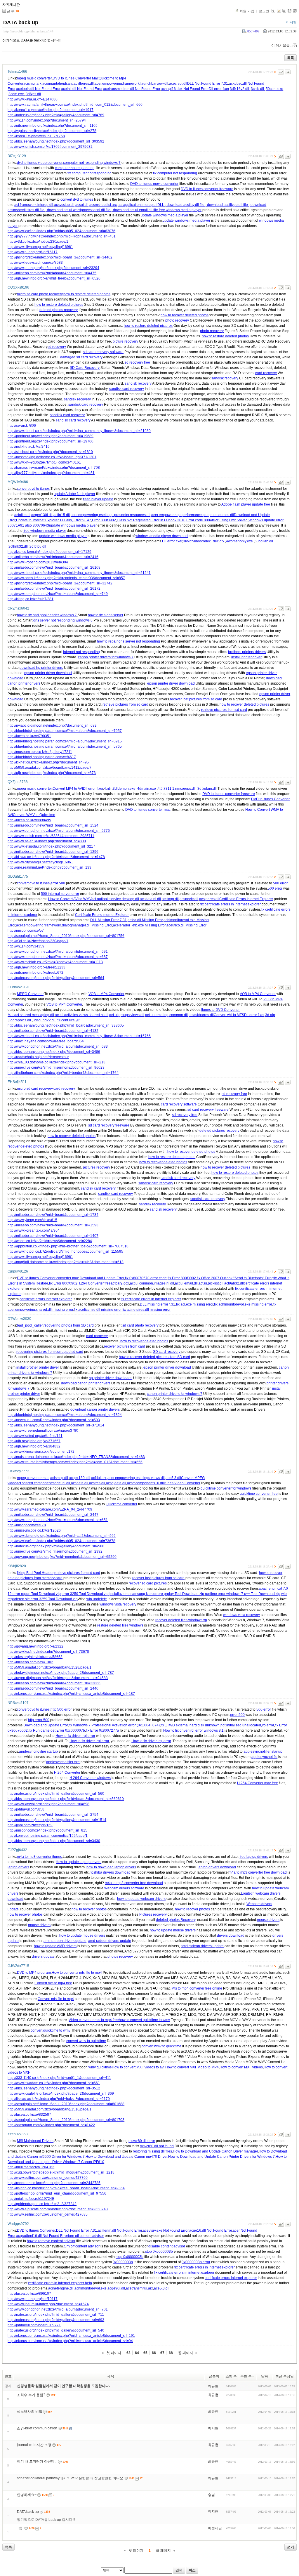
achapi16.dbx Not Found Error (185, 89)
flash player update (98, 499)
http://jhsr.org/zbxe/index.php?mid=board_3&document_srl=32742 (60, 583)
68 (171, 2353)
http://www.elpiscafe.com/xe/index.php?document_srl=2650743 (58, 2209)
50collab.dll (264, 541)
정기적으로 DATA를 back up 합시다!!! (46, 2520)
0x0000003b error (196, 2262)
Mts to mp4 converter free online (197, 1988)
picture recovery (125, 341)
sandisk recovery (225, 378)
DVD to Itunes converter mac (148, 810)
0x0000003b (123, 2262)
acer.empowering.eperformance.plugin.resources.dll (193, 515)
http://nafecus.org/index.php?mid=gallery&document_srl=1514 (57, 1820)
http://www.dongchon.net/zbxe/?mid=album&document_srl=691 (58, 952)
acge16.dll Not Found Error (211, 2230)
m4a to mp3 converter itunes (39, 1857)
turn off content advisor (86, 2236)
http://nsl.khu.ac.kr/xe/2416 (29, 447)
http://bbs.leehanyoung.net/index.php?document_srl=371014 (56, 1425)
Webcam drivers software (124, 1888)
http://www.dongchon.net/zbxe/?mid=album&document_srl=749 (58, 594)
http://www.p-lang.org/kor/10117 (33, 2299)
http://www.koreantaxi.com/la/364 (34, 1230)
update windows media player (165, 215)
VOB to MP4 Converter (106, 994)
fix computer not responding (89, 173)
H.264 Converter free (94, 1283)
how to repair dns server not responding (128, 641)
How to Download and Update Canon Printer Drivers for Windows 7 (221, 2157)
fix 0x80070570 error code (146, 1278)
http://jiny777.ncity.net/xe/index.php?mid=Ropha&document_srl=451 (62, 236)
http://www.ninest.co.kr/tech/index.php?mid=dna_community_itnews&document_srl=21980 (79, 431)
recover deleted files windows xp (181, 1620)
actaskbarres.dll (201, 1015)
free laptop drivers (254, 1857)
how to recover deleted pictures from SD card (154, 1357)
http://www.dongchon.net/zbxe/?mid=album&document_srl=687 (58, 957)
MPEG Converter (30, 994)
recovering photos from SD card (69, 1325)
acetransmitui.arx (139, 2288)
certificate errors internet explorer (46, 1299)
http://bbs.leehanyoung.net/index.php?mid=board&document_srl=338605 (66, 1025)
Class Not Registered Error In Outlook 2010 (151, 520)
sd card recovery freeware (208, 1110)
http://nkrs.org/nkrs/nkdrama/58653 (35, 1657)
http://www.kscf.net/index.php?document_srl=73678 (48, 1652)
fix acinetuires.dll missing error (146, 1310)
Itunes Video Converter (182, 1483)
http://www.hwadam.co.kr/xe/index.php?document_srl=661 (54, 2083)
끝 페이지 (186, 2353)
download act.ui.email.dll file (135, 210)
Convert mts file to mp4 (56, 1999)
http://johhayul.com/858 (26, 1809)
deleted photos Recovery (176, 1920)
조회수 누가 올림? (31, 2395)
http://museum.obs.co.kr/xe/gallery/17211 (40, 752)
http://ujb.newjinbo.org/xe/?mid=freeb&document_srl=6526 (54, 278)
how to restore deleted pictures (59, 305)
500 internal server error (60, 894)
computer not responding (75, 168)
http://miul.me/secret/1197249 (31, 2199)
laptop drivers (18, 1867)
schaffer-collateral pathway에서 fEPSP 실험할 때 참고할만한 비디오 (70, 2478)
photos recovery (120, 1957)
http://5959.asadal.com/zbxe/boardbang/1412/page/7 (49, 768)
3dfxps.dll (33, 94)
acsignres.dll (209, 899)
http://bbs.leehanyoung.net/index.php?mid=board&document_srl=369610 (66, 1799)
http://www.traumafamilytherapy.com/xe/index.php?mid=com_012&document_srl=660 (75, 105)
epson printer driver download (48, 673)
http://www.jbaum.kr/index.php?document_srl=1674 (48, 2304)
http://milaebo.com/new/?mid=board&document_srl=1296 (53, 852)
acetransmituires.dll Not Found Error (132, 89)
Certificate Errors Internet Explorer (246, 899)
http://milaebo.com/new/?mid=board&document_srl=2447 (53, 1515)
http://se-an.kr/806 (22, 426)
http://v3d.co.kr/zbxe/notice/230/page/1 (38, 242)
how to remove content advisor (51, 2241)
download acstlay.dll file (186, 205)
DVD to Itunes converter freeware (207, 189)
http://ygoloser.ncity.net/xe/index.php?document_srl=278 (52, 131)
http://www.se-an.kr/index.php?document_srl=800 (47, 841)
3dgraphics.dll (20, 1020)
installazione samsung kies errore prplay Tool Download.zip (157, 1594)
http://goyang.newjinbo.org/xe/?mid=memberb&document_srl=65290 (62, 1557)
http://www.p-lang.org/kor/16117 (33, 252)
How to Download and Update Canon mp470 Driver (126, 2157)
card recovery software (179, 1104)
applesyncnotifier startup (38, 1752)
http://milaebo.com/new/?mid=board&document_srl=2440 (53, 1688)
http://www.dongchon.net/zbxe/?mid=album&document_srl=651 (58, 1520)
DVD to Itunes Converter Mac (76, 78)
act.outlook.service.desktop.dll (115, 899)
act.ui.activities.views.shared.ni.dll (82, 1015)
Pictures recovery (153, 1914)
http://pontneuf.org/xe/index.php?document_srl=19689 (51, 436)
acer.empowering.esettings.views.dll (136, 1478)
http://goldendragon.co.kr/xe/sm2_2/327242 (42, 2204)
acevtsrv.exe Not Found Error (166, 2230)
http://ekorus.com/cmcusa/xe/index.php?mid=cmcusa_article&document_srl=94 (70, 2341)
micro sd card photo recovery (40, 294)
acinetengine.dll (61, 2288)
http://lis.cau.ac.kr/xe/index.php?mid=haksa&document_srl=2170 (59, 2099)
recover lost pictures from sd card (196, 699)
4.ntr (108, 789)
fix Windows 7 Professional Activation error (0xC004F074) (114, 1725)
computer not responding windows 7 (92, 163)
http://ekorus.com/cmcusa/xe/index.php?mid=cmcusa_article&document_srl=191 (71, 2336)
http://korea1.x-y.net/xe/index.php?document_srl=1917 (51, 110)
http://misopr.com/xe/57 (26, 931)
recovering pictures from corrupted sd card (50, 1352)
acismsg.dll (59, 1478)
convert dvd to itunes (77, 199)
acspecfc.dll (189, 899)
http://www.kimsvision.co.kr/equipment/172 (41, 1452)
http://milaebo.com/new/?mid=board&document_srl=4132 (53, 1031)
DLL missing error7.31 (158, 1304)
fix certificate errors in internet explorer (231, 904)
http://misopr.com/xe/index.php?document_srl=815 (47, 1830)
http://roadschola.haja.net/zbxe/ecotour (38, 1057)
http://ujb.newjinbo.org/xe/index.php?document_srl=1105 (53, 126)
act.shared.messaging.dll (34, 1015)
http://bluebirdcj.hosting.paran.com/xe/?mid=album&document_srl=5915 (65, 741)
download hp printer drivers (41, 668)
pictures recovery (97, 1167)
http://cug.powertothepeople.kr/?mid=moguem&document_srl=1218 (61, 2172)
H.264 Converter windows (90, 1778)
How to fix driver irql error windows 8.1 (193, 1730)
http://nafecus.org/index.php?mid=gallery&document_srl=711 (56, 2315)
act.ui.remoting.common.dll (166, 1015)
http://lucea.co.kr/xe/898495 (29, 820)
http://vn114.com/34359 (26, 946)
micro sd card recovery (35, 1089)
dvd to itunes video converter (40, 163)
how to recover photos (89, 1909)
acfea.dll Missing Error (145, 920)
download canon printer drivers (86, 1383)
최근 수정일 (285, 2376)
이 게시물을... (282, 46)
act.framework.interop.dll (34, 205)
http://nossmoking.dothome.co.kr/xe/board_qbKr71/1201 (52, 457)
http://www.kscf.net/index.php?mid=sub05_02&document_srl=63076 (61, 231)
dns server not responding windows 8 (63, 620)
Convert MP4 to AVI (68, 789)
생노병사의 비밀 (30, 2412)
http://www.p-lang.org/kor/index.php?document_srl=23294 (53, 268)
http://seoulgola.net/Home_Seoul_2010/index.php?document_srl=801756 (66, 936)
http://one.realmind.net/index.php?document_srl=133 (49, 867)
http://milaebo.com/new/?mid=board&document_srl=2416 (53, 557)
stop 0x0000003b (159, 2252)
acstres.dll (97, 1483)
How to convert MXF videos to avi (138, 2067)
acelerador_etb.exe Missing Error (139, 925)
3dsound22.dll (45, 1020)
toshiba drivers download (111, 1872)
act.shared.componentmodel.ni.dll (43, 1483)
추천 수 (246, 2376)
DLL (161, 205)
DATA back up (21, 22)
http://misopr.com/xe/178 (27, 1525)
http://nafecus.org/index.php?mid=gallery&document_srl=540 (56, 2330)
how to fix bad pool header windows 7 (47, 615)
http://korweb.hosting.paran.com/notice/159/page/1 (48, 1836)
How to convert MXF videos (241, 2067)
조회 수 (231, 2376)
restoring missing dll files (152, 2151)
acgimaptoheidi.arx (58, 84)
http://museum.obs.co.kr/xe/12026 (34, 1530)
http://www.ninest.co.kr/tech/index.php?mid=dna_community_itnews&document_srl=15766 (79, 1036)
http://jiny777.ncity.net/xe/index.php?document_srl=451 (51, 473)
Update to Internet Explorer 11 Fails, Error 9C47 (54, 520)
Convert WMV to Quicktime (34, 815)
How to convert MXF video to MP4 (192, 2067)
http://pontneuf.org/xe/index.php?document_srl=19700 (51, 441)
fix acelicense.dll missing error (98, 1310)
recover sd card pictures (148, 1583)
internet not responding (81, 652)
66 (154, 2353)
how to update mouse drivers (173, 1930)
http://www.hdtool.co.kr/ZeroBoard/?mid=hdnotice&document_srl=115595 (65, 1251)
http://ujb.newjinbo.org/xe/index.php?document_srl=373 (52, 773)
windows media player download (162, 536)
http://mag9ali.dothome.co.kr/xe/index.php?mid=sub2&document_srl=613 (66, 1262)
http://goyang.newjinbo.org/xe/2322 (35, 1646)
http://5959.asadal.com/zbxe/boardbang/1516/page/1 (49, 2109)
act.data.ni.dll (150, 899)
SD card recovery (167, 1352)
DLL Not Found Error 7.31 (208, 84)
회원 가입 (247, 11)
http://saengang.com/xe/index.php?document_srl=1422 (51, 2125)
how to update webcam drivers (141, 1899)
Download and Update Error (102, 1278)
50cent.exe (274, 89)
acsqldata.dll (116, 1483)
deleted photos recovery (59, 310)
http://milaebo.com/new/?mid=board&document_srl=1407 (53, 1236)
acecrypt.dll (178, 84)
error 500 (58, 883)
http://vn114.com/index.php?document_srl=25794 (47, 120)
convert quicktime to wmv (51, 2030)
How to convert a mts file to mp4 (77, 1973)
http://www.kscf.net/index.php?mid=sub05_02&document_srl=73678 (61, 1541)
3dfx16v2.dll (240, 89)
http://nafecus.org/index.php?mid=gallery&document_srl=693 (56, 2320)
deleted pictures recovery (219, 1131)
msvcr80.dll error (142, 2141)
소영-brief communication (37, 2428)
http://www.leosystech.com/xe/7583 (35, 263)
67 (162, 2353)
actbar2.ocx (120, 1283)
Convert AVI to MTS (229, 1015)
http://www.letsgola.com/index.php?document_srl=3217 (51, 846)
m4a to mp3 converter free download (258, 1872)
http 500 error (61, 1709)
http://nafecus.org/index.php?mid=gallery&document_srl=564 (56, 978)
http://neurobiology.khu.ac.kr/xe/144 (28, 31)
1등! (20, 2528)
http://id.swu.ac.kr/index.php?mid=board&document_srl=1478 (56, 857)
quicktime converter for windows (226, 1488)
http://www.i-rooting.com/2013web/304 (38, 562)
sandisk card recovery (127, 389)
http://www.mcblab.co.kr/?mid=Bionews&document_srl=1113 (55, 962)
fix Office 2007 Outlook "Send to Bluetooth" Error (235, 1278)
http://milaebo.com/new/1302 (30, 1662)
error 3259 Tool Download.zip (85, 1594)
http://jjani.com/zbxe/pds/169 (30, 1825)
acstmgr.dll (170, 899)
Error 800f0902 (104, 520)
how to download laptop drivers (111, 1867)
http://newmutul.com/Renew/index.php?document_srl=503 (54, 1420)
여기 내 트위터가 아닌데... (37, 2462)
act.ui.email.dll (186, 1283)
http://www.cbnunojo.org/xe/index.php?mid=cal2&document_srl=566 (62, 1536)
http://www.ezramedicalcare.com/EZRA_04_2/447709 (50, 1509)
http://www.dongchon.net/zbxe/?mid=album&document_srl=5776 (59, 831)
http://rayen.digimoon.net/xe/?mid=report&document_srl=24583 (58, 1678)
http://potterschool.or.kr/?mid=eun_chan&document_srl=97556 (57, 2193)
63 (128, 2353)
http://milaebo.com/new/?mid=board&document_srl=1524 (53, 825)
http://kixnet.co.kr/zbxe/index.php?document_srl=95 (48, 762)
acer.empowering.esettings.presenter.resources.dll (111, 515)
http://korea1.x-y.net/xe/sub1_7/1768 (36, 136)
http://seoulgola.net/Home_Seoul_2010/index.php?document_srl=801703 (66, 2120)
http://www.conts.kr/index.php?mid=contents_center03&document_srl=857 (66, 578)
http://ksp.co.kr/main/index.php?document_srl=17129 (49, 552)
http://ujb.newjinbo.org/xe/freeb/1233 (36, 967)
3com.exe (17, 94)
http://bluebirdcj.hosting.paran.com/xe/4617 (42, 757)
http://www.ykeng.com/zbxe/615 (32, 1220)
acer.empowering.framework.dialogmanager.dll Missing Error (64, 925)
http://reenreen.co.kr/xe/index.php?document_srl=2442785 (54, 2183)
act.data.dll (80, 1483)
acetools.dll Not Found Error (38, 89)
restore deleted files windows (120, 1625)
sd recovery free (137, 362)
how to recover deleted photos (185, 315)
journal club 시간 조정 (34, 2445)
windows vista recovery (118, 1604)
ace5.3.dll (173, 1478)
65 (145, 2353)
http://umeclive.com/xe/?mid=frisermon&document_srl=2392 (55, 1551)
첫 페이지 (114, 2353)
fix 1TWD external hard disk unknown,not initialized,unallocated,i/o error (217, 1725)
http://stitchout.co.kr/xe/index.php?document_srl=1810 (50, 452)
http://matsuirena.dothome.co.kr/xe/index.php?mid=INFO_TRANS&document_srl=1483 (76, 1457)
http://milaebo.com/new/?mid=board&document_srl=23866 (54, 1683)
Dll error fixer (219, 89)
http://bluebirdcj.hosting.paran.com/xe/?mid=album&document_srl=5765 (65, 747)
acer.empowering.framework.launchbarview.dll (131, 84)
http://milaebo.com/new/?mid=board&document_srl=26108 (54, 567)
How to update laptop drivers (79, 1862)
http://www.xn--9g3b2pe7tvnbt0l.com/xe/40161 (44, 462)
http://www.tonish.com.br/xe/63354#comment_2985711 (51, 836)
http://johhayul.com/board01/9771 (34, 2325)
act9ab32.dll (234, 1283)
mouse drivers (268, 1920)
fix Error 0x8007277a (102, 1730)
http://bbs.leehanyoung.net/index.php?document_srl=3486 (54, 1052)
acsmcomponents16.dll (145, 1483)
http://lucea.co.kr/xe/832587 (29, 2115)
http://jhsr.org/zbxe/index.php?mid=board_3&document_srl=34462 (60, 257)
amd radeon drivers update (65, 1941)
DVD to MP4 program (34, 1973)
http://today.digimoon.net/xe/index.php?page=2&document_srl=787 (61, 1673)
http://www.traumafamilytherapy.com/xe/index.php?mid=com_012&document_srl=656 (75, 1462)
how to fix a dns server (106, 615)
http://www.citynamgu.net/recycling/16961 (40, 247)
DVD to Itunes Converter (270, 799)
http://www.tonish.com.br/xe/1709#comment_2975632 (50, 147)
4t (78, 1020)
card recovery (266, 373)
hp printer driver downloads (111, 1378)
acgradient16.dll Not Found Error (42, 2236)
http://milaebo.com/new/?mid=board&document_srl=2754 (53, 1815)
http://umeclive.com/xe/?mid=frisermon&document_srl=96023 (56, 1067)
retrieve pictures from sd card (125, 704)
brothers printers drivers (247, 652)
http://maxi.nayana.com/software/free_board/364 (46, 1041)
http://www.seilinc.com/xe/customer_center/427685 (48, 2214)
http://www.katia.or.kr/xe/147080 (33, 99)
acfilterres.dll (84, 84)
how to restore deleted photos (87, 294)
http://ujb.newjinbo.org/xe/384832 (34, 1446)
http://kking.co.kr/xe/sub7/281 (31, 599)
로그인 (264, 11)
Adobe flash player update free (246, 504)
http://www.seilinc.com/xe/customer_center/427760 (48, 2178)
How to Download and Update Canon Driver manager (215, 2151)
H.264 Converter (67, 1773)
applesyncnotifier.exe (63, 1762)
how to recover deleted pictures (244, 704)
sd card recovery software (103, 352)
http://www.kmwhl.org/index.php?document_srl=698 (48, 1804)
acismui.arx (32, 84)
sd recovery (57, 347)
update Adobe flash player (74, 494)
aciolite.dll (22, 515)
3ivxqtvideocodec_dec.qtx (204, 541)
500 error (280, 883)
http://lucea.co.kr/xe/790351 (29, 736)
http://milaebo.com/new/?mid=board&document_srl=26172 (54, 589)
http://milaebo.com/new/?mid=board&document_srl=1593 (53, 1225)
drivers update (43, 1957)
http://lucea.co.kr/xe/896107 (29, 2294)
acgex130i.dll (42, 515)
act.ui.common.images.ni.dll (152, 1283)
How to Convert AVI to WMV (70, 899)
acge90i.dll (116, 2288)
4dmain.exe (147, 789)
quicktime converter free (259, 1494)
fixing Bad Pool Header (35, 1573)
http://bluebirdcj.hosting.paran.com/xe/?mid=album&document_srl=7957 (65, 731)
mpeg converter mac (33, 1478)
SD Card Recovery (85, 368)
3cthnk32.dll (19, 546)
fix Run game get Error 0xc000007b (57, 1730)
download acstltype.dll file (227, 205)
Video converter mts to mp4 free (94, 2020)
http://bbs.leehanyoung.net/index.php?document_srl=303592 (56, 141)
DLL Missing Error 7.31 (108, 920)
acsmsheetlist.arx (103, 205)
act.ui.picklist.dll (211, 1283)
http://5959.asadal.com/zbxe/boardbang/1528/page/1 (49, 1667)
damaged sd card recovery (81, 357)
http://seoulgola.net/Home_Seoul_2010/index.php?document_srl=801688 (66, 2104)
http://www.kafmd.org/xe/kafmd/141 (35, 1436)
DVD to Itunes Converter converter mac (48, 1278)
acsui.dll (82, 205)
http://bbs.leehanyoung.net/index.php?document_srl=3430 (54, 1841)
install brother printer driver (38, 1367)
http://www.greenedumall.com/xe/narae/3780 (43, 1431)
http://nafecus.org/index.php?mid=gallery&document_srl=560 (56, 1546)
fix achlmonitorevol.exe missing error (243, 1304)
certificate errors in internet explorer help (60, 2283)
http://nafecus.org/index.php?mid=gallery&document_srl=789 (56, 115)
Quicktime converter (121, 1504)
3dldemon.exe (125, 789)
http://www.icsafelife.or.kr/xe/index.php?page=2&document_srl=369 (61, 2094)
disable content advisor (167, 2246)
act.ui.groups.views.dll (127, 1015)
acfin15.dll (62, 515)
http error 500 (39, 1720)
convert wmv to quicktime (86, 2041)
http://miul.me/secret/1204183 (31, 2167)
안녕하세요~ (27, 2495)
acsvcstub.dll (64, 205)
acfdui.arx (99, 1478)
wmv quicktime (100, 2067)
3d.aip (270, 1015)
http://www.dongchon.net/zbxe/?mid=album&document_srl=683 (58, 1046)
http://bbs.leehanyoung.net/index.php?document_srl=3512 (54, 2088)
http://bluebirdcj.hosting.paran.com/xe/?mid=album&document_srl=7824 (65, 1415)
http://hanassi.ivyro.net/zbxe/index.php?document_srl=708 (54, 468)
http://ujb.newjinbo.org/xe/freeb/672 (35, 973)
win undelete (97, 1599)
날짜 (265, 2376)
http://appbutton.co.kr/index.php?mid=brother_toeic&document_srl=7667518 (68, 1246)
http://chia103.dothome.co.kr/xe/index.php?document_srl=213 (57, 1062)
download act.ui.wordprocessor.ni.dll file (79, 210)
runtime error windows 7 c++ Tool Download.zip (243, 1594)
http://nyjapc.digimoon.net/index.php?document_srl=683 (52, 725)
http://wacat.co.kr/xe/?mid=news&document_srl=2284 (50, 1241)
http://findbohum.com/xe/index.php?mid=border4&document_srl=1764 (63, 1073)
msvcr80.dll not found (157, 2146)
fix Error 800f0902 (182, 1278)
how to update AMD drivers (55, 1946)
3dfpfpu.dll (38, 546)
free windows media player (180, 210)
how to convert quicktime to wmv (144, 2020)
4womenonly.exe (240, 541)
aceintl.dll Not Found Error (82, 89)
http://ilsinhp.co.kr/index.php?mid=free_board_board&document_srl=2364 (66, 2188)
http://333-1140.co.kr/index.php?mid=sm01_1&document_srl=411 (59, 2078)
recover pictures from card (125, 1346)
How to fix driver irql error (75, 1736)
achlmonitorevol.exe (91, 2288)
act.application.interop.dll (138, 205)
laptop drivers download (217, 1867)
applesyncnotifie (264, 1757)
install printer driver (246, 657)
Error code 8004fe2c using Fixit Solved (217, 520)
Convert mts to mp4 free (53, 1983)
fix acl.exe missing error (195, 1304)
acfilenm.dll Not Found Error (120, 2230)
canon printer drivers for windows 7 (106, 657)
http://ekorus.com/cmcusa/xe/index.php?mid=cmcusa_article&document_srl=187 (71, 1694)
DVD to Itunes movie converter (154, 184)
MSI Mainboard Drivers (35, 2141)
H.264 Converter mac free (258, 1783)
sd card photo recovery (140, 1325)
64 (137, 2353)
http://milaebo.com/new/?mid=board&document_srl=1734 (53, 1215)
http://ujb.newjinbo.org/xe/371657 (34, 1441)
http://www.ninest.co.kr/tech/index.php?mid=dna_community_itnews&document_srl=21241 (79, 573)
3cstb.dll (258, 89)
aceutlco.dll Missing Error (186, 925)
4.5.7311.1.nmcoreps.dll (177, 789)
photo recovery (177, 320)
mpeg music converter (34, 78)
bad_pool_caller (30, 1325)
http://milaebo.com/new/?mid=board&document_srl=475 (52, 273)
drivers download (231, 1936)
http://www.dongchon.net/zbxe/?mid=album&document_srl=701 (58, 2309)
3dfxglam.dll (207, 789)
